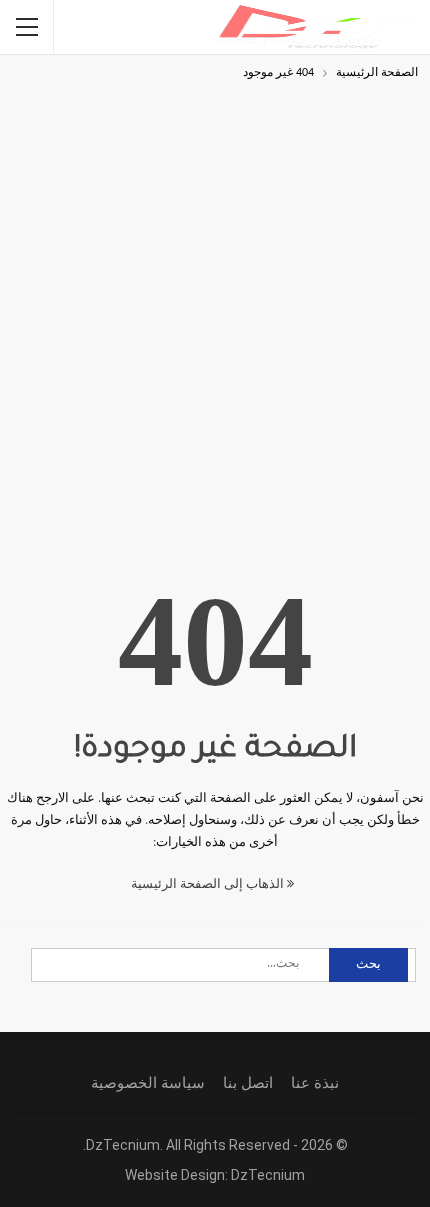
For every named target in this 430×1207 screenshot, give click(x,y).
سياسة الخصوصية (148, 1083)
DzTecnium (268, 1175)
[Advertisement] (215, 309)
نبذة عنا (315, 1083)
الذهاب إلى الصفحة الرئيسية (209, 884)
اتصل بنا (248, 1083)
